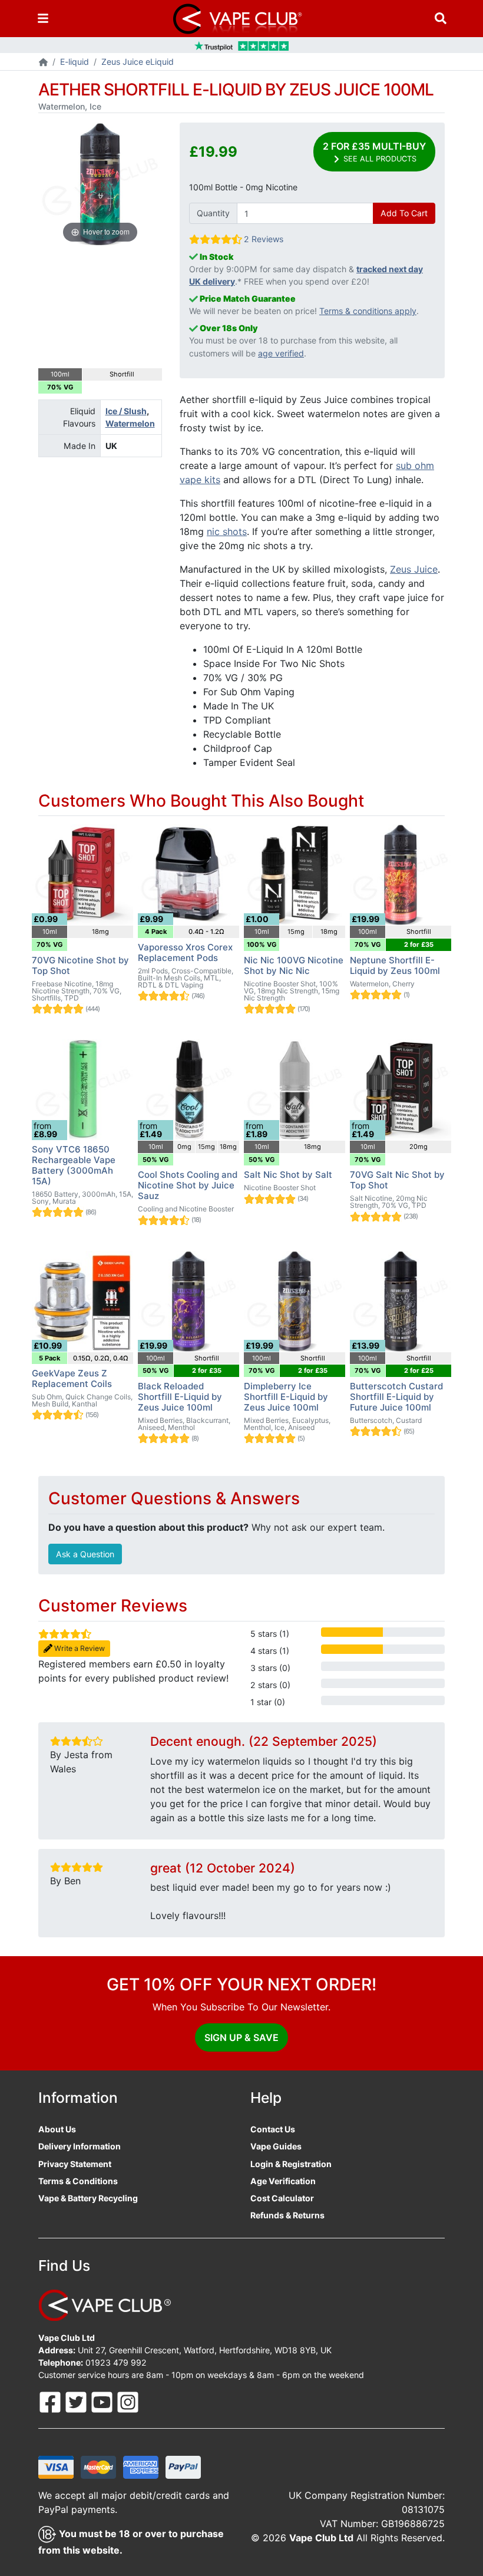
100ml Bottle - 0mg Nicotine (243, 187)
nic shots (227, 531)
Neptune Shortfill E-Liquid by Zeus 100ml (395, 965)
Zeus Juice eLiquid (138, 62)
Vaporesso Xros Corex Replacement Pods (185, 952)
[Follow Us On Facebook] (51, 2401)
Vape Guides (276, 2146)
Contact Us (273, 2129)
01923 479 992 (116, 2362)
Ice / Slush (126, 411)
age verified (281, 353)
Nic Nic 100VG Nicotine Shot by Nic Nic (294, 965)
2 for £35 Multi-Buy (374, 152)
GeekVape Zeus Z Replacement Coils (72, 1378)
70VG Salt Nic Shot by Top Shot (397, 1180)
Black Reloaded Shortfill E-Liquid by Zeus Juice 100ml (180, 1397)
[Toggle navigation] (43, 19)
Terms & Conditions (78, 2181)
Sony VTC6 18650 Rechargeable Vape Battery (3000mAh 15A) (74, 1165)
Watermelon (130, 423)
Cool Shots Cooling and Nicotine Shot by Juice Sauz (188, 1185)
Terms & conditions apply (368, 311)
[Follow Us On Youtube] (103, 2401)
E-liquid (75, 62)
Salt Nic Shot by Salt (288, 1175)
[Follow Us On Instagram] (128, 2401)
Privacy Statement (75, 2164)
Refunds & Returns (287, 2215)
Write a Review (79, 1648)
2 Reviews (264, 239)
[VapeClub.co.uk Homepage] (43, 63)
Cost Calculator (282, 2198)
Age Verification (283, 2181)
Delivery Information (80, 2146)
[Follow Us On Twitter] (77, 2401)
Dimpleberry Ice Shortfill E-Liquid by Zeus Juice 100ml (286, 1397)
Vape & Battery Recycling (88, 2198)
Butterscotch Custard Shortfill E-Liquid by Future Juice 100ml (396, 1397)
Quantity (213, 213)
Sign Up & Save (241, 2037)
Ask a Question (85, 1554)
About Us (57, 2129)
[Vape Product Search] (441, 19)
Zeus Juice (414, 569)
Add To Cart (404, 213)
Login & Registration (291, 2164)
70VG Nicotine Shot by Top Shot (80, 965)
